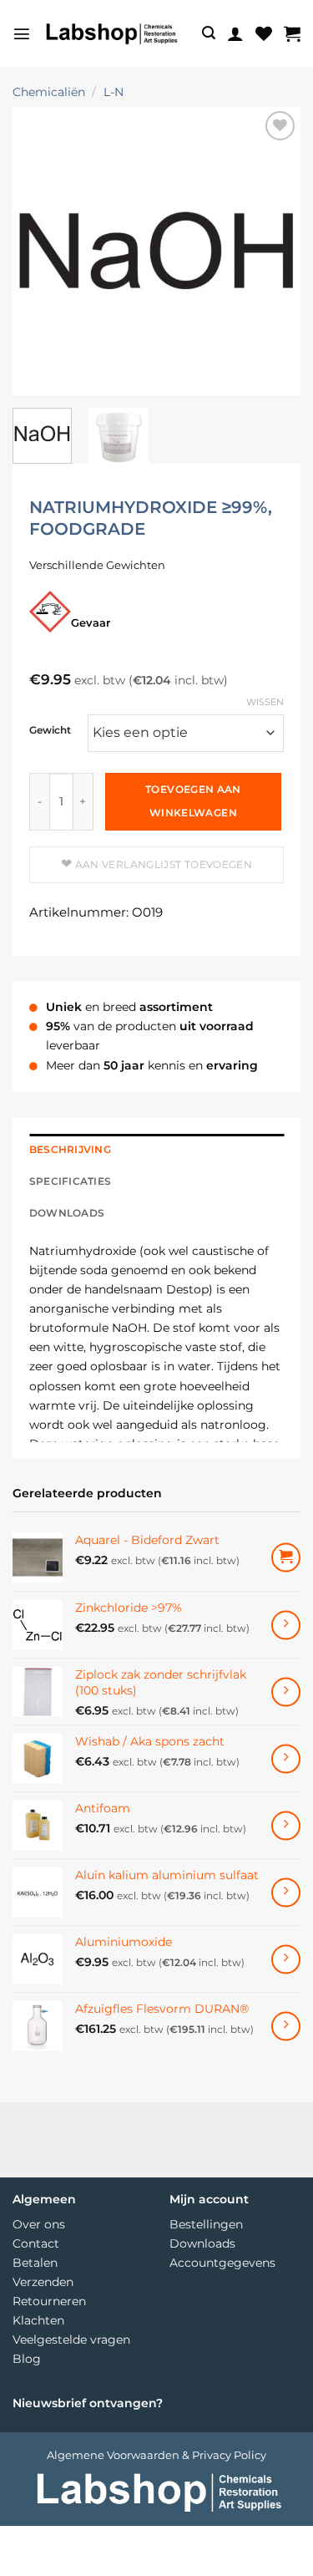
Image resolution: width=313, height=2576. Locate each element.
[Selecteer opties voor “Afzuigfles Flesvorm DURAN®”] (286, 2026)
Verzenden (43, 2282)
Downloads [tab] (67, 1213)
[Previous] (39, 251)
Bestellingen (206, 2224)
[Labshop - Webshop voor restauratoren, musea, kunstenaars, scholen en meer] (111, 33)
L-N (114, 92)
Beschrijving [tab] (70, 1150)
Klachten (38, 2320)
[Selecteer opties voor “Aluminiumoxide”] (286, 1959)
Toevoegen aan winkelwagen (193, 801)
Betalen (35, 2263)
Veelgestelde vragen (71, 2340)
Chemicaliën (49, 92)
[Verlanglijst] (264, 33)
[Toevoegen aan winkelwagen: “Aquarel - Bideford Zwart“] (286, 1558)
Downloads (202, 2243)
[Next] (274, 251)
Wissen (265, 702)
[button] (22, 33)
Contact (36, 2243)
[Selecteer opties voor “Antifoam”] (286, 1825)
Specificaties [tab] (70, 1181)
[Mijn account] (235, 33)
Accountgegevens (222, 2263)
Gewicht (50, 731)
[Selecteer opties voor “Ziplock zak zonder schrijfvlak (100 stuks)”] (286, 1692)
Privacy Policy (229, 2455)
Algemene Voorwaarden (113, 2455)
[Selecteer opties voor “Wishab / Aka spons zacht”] (286, 1758)
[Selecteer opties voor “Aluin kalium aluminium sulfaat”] (286, 1892)
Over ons (39, 2224)
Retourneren (49, 2301)
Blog (27, 2359)
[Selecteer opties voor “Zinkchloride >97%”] (286, 1625)
